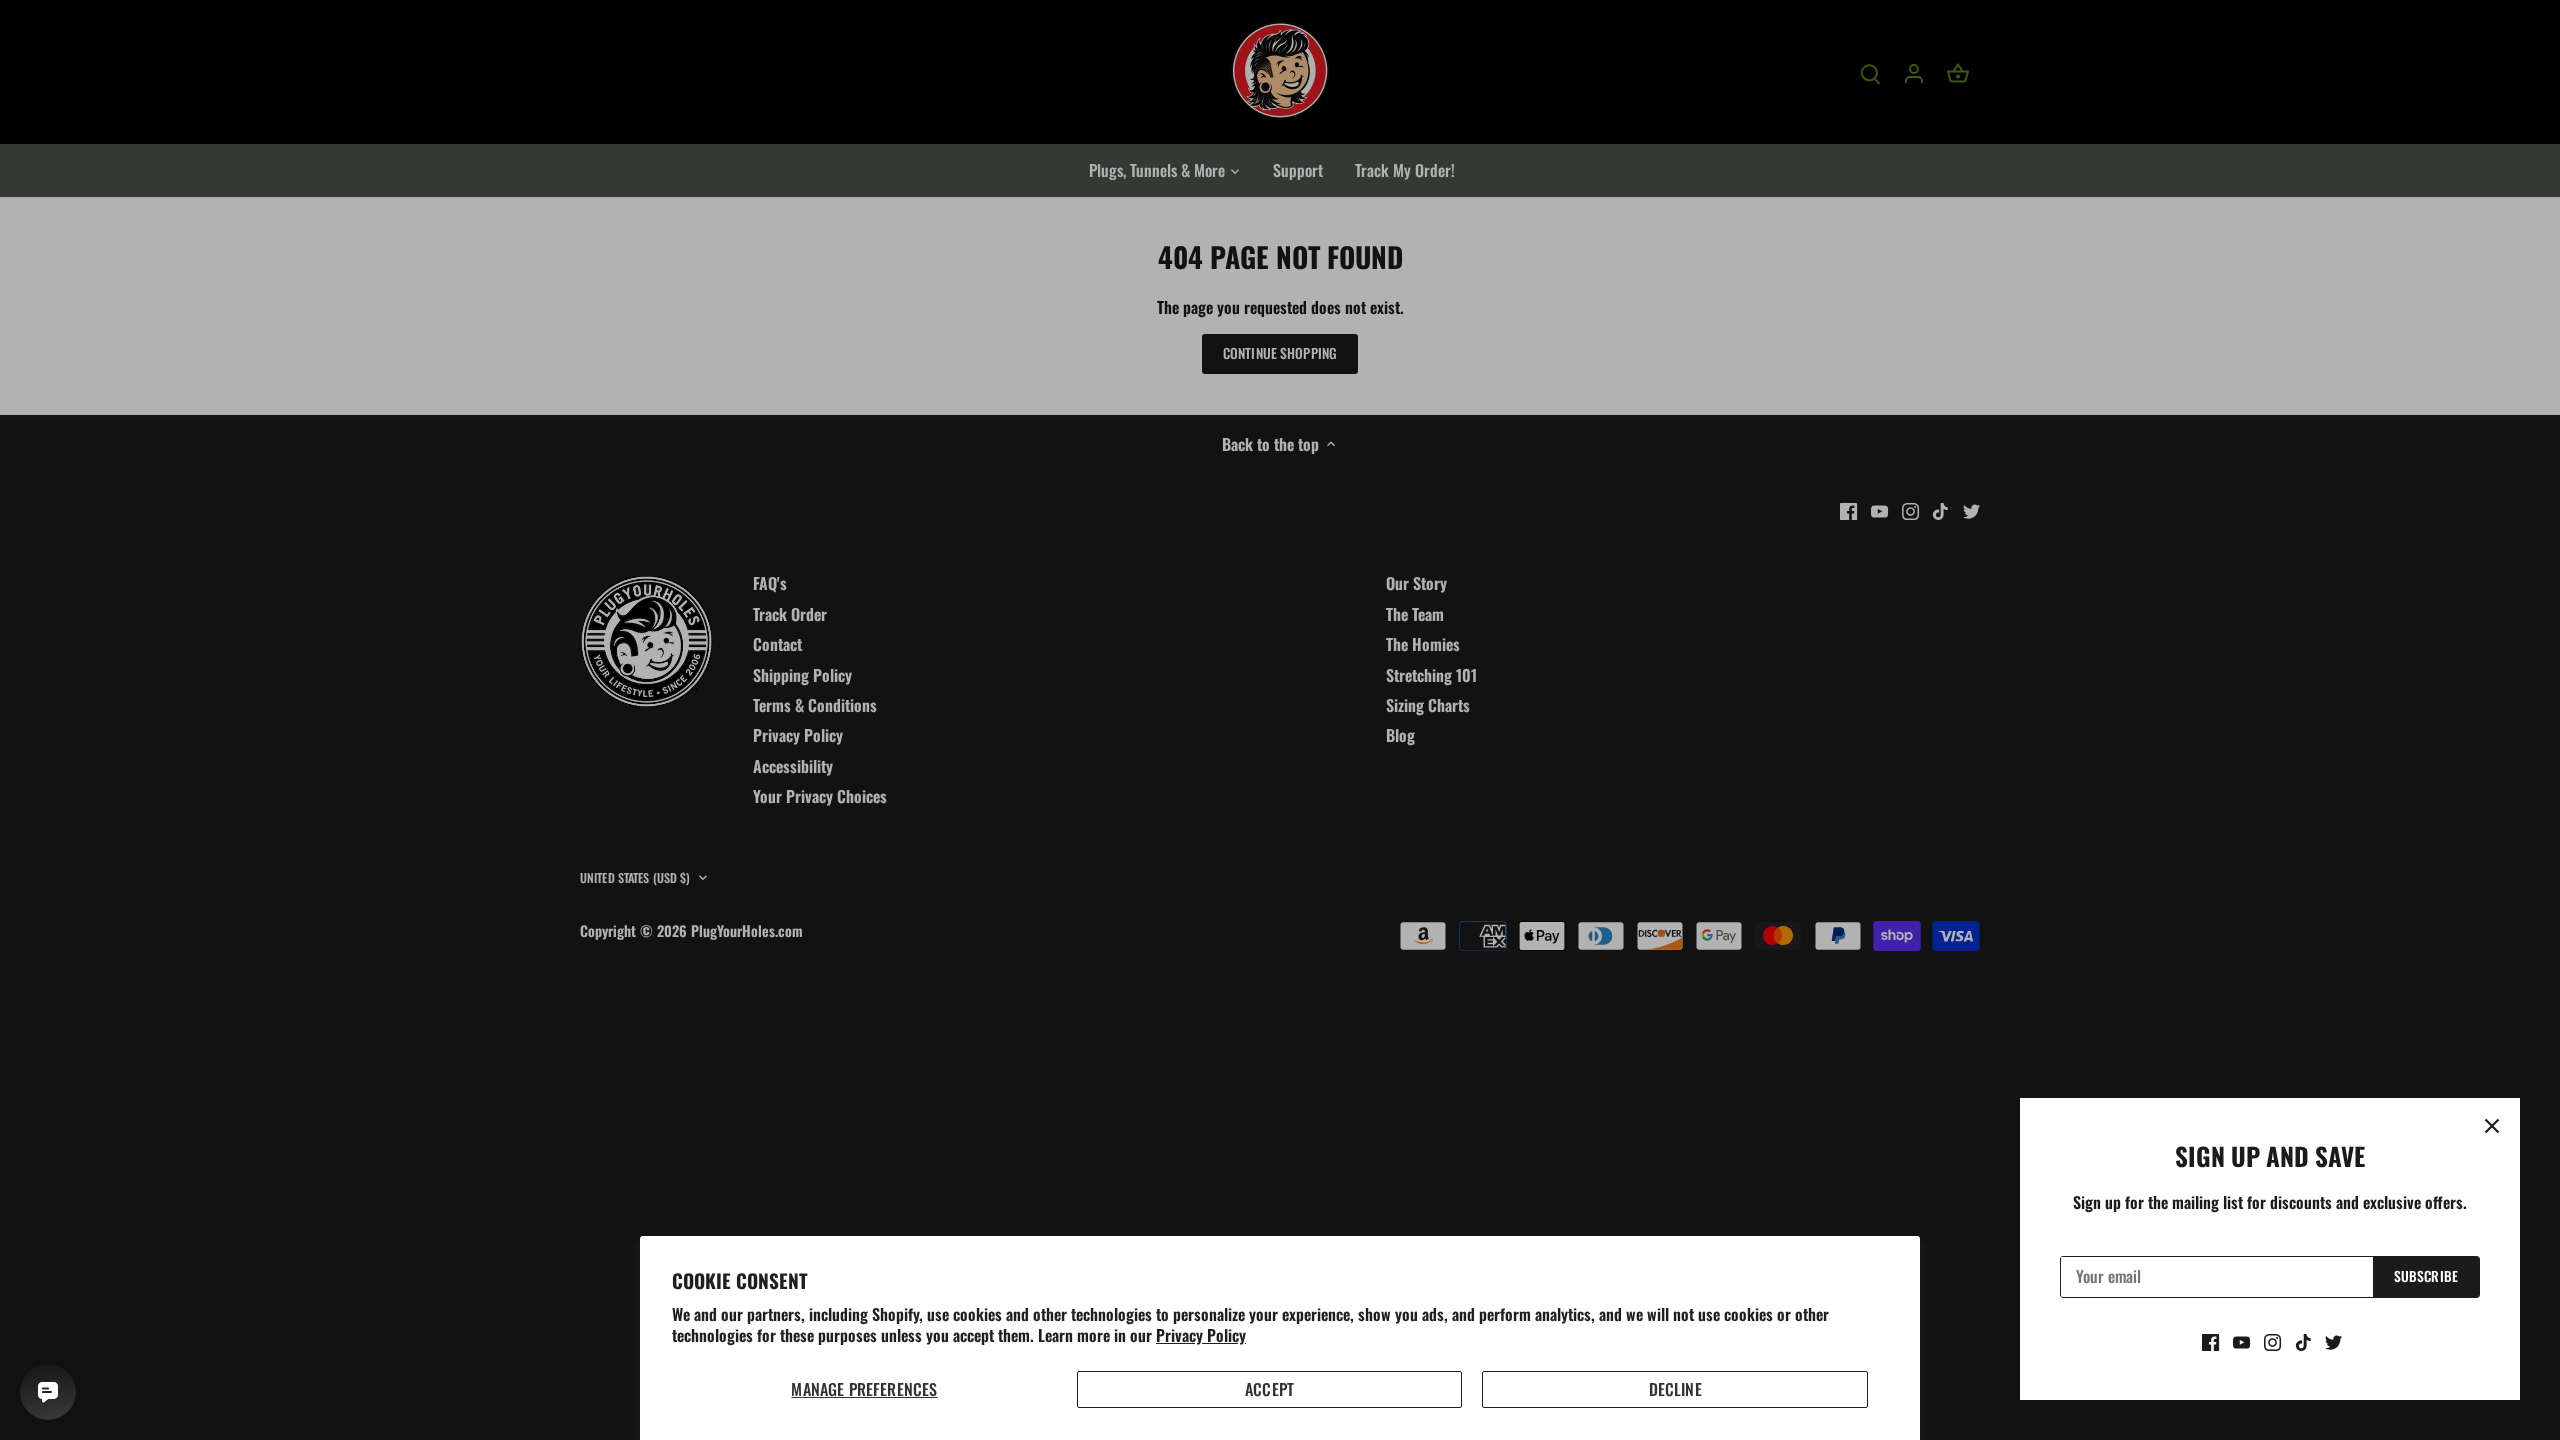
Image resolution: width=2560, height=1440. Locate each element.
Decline (1675, 1389)
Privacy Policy (1201, 1335)
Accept (1269, 1389)
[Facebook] (2210, 1341)
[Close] (2492, 1126)
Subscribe (2426, 1276)
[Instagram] (2272, 1341)
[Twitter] (2333, 1341)
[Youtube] (2241, 1341)
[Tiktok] (2303, 1341)
